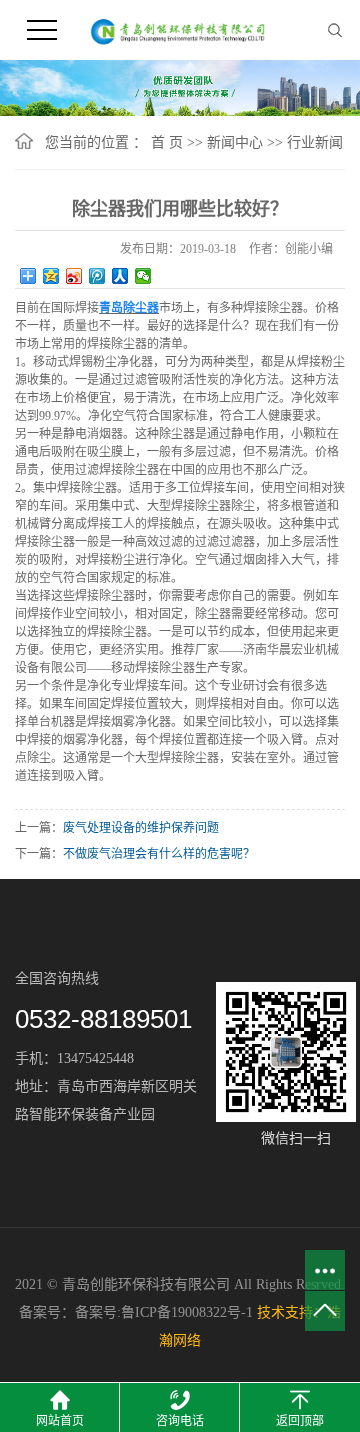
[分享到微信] (143, 276)
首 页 (167, 142)
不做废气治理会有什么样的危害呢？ (159, 854)
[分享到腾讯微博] (97, 276)
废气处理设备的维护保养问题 (141, 828)
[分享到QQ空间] (51, 276)
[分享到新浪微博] (74, 276)
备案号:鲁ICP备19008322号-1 (164, 1312)
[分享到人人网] (120, 276)
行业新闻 (315, 142)
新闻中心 (235, 142)
